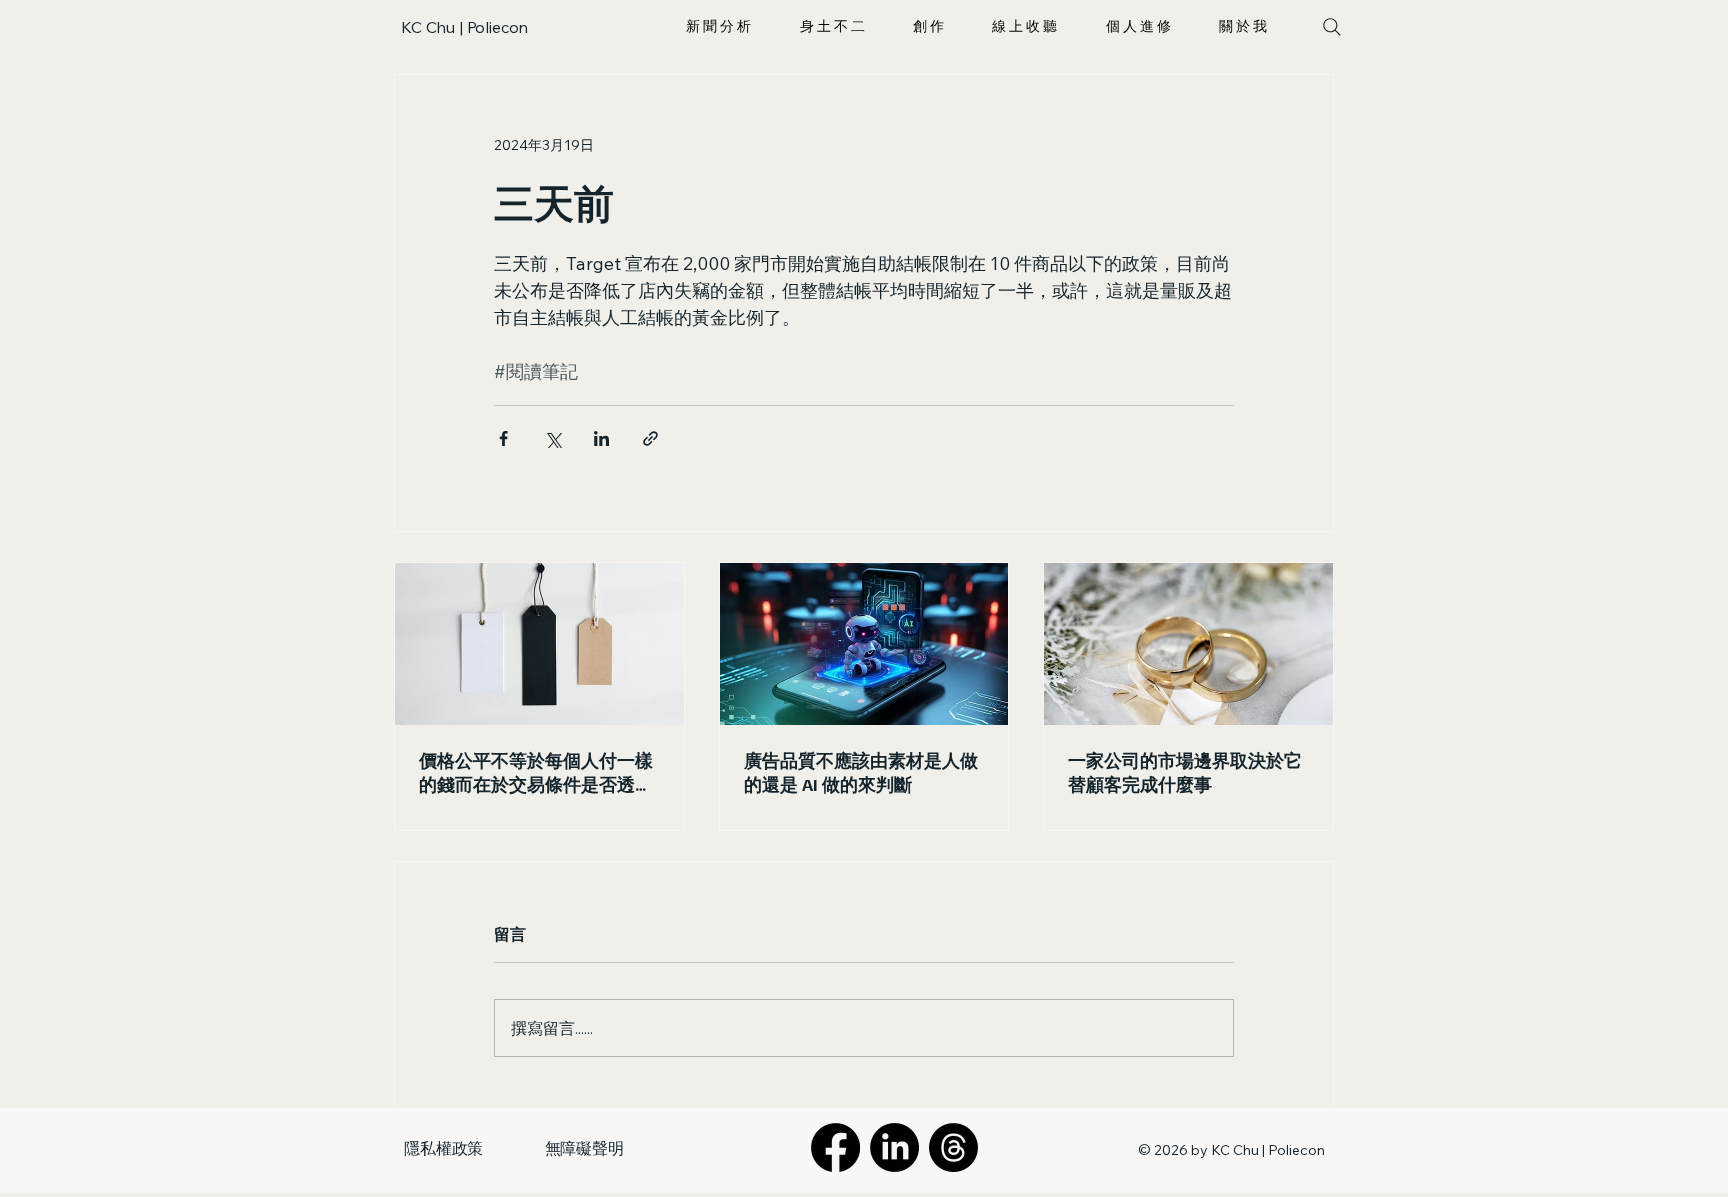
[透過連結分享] (650, 438)
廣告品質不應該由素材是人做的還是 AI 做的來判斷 (861, 772)
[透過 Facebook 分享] (503, 438)
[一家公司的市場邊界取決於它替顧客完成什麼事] (1188, 644)
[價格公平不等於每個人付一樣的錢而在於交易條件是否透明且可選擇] (539, 644)
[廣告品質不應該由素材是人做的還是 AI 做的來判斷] (864, 644)
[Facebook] (835, 1147)
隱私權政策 (443, 1148)
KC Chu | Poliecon (464, 27)
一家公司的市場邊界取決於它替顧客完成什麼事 (1185, 772)
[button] (718, 26)
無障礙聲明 (584, 1148)
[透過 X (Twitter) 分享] (552, 438)
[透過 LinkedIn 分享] (601, 438)
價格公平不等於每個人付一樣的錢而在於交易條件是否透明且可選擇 (536, 773)
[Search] (1331, 26)
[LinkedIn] (894, 1147)
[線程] (953, 1147)
